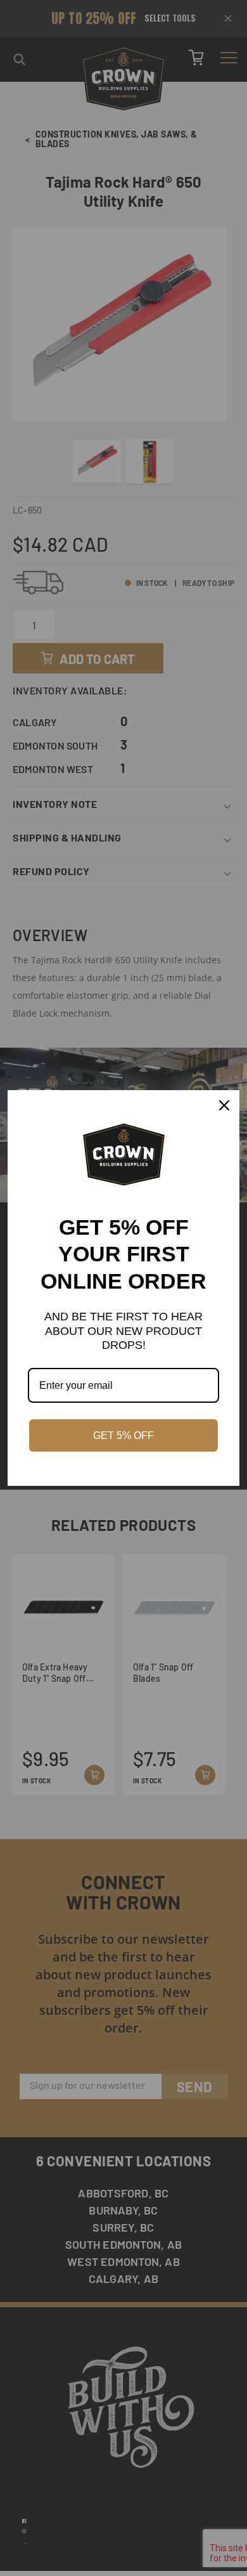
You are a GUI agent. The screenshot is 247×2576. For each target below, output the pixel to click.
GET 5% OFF (123, 1435)
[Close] (224, 1105)
